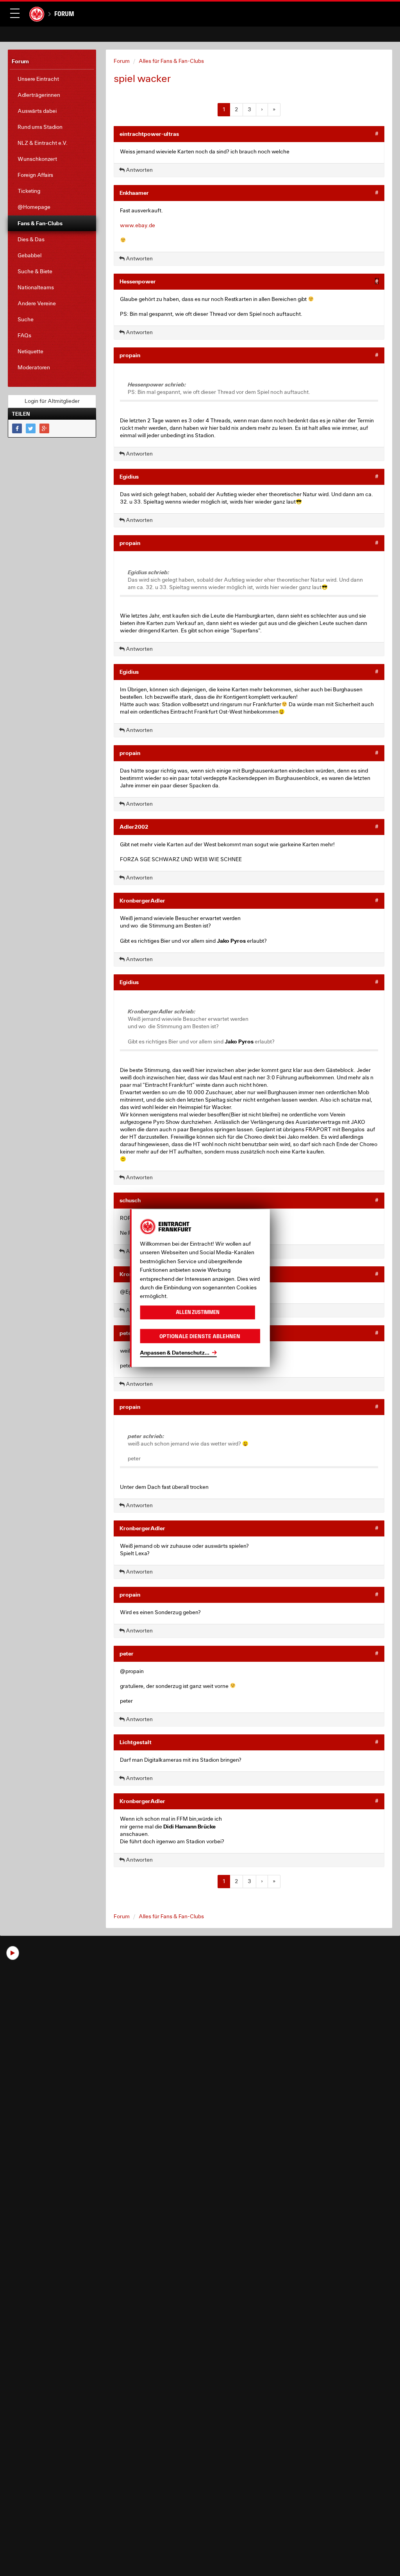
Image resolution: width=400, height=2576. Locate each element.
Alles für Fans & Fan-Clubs (171, 61)
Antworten (139, 170)
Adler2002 (134, 827)
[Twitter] (31, 428)
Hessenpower (138, 281)
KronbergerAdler (142, 900)
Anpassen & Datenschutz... (175, 1352)
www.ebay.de (137, 225)
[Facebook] (17, 428)
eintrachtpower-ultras (149, 134)
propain (130, 355)
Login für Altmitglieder (52, 401)
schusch (130, 1200)
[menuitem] (52, 79)
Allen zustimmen (198, 1312)
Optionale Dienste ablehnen (200, 1336)
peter (127, 1333)
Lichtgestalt (136, 1742)
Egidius (129, 476)
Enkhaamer (134, 193)
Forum (64, 14)
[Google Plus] (44, 428)
